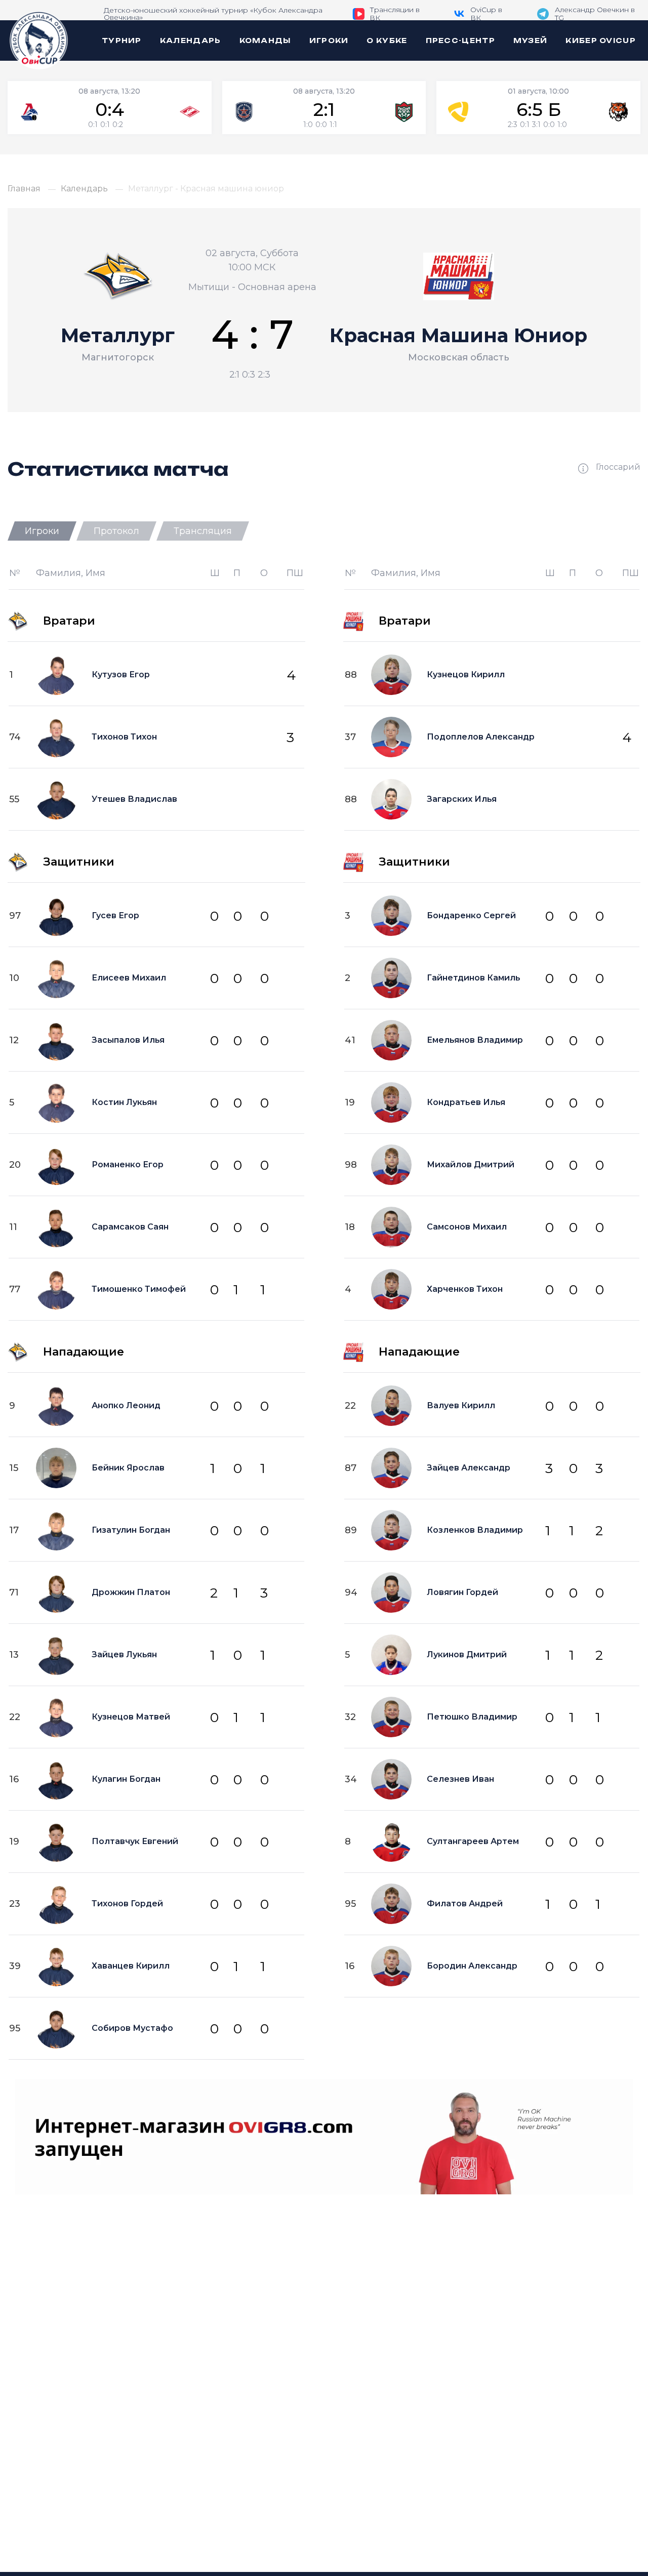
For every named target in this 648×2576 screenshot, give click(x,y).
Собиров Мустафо (132, 2028)
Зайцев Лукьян (124, 1654)
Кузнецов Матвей (131, 1717)
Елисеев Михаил (129, 978)
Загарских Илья (462, 799)
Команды (265, 40)
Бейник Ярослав (128, 1468)
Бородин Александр (472, 1966)
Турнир (122, 40)
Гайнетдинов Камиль (474, 978)
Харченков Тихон (465, 1289)
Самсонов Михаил (467, 1227)
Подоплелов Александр (481, 737)
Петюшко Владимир (472, 1717)
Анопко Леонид (126, 1405)
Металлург (118, 335)
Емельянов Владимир (475, 1040)
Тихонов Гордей (127, 1904)
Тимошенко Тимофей (139, 1289)
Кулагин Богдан (126, 1779)
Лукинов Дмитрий (467, 1654)
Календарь (191, 40)
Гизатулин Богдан (131, 1530)
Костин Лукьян (124, 1102)
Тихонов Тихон (124, 737)
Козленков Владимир (475, 1530)
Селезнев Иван (460, 1779)
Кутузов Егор (121, 674)
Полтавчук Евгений (135, 1841)
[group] (110, 108)
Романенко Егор (128, 1164)
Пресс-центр (460, 40)
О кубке (387, 40)
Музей (531, 40)
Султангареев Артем (473, 1841)
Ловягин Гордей (462, 1592)
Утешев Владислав (134, 799)
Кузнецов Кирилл (466, 674)
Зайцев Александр (469, 1468)
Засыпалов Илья (128, 1040)
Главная (24, 189)
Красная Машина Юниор (458, 335)
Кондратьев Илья (466, 1102)
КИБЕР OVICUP (601, 40)
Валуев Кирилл (461, 1405)
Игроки (329, 40)
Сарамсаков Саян (130, 1227)
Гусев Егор (115, 915)
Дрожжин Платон (131, 1592)
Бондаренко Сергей (471, 915)
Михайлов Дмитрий (471, 1164)
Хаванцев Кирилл (131, 1966)
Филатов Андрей (465, 1904)
